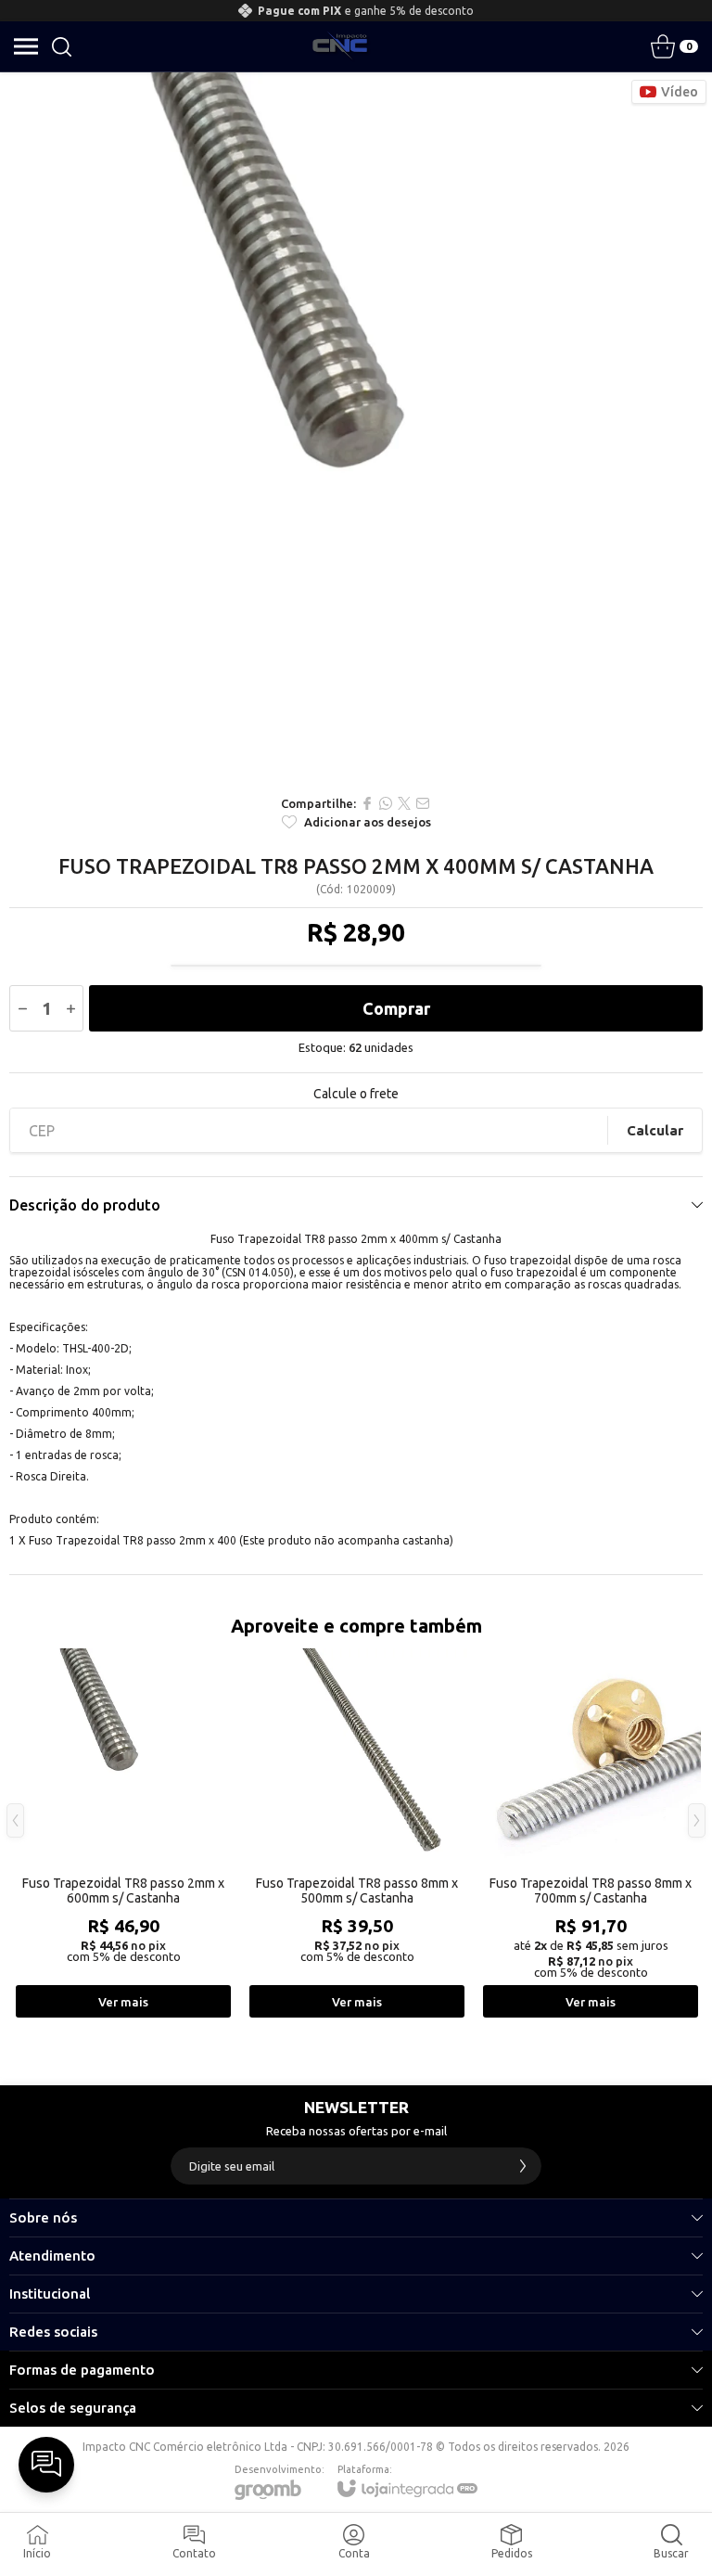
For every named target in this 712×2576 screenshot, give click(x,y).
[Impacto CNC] (340, 46)
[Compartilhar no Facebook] (367, 803)
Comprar (396, 1008)
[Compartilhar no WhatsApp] (386, 803)
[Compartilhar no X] (404, 803)
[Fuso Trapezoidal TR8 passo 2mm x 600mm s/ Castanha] (123, 1834)
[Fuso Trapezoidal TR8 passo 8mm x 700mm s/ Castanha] (591, 1834)
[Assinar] (523, 2166)
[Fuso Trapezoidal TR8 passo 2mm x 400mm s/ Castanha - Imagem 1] (356, 429)
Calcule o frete (356, 1094)
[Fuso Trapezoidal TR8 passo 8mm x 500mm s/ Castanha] (357, 1834)
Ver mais (123, 2002)
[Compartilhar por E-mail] (423, 803)
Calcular (655, 1130)
